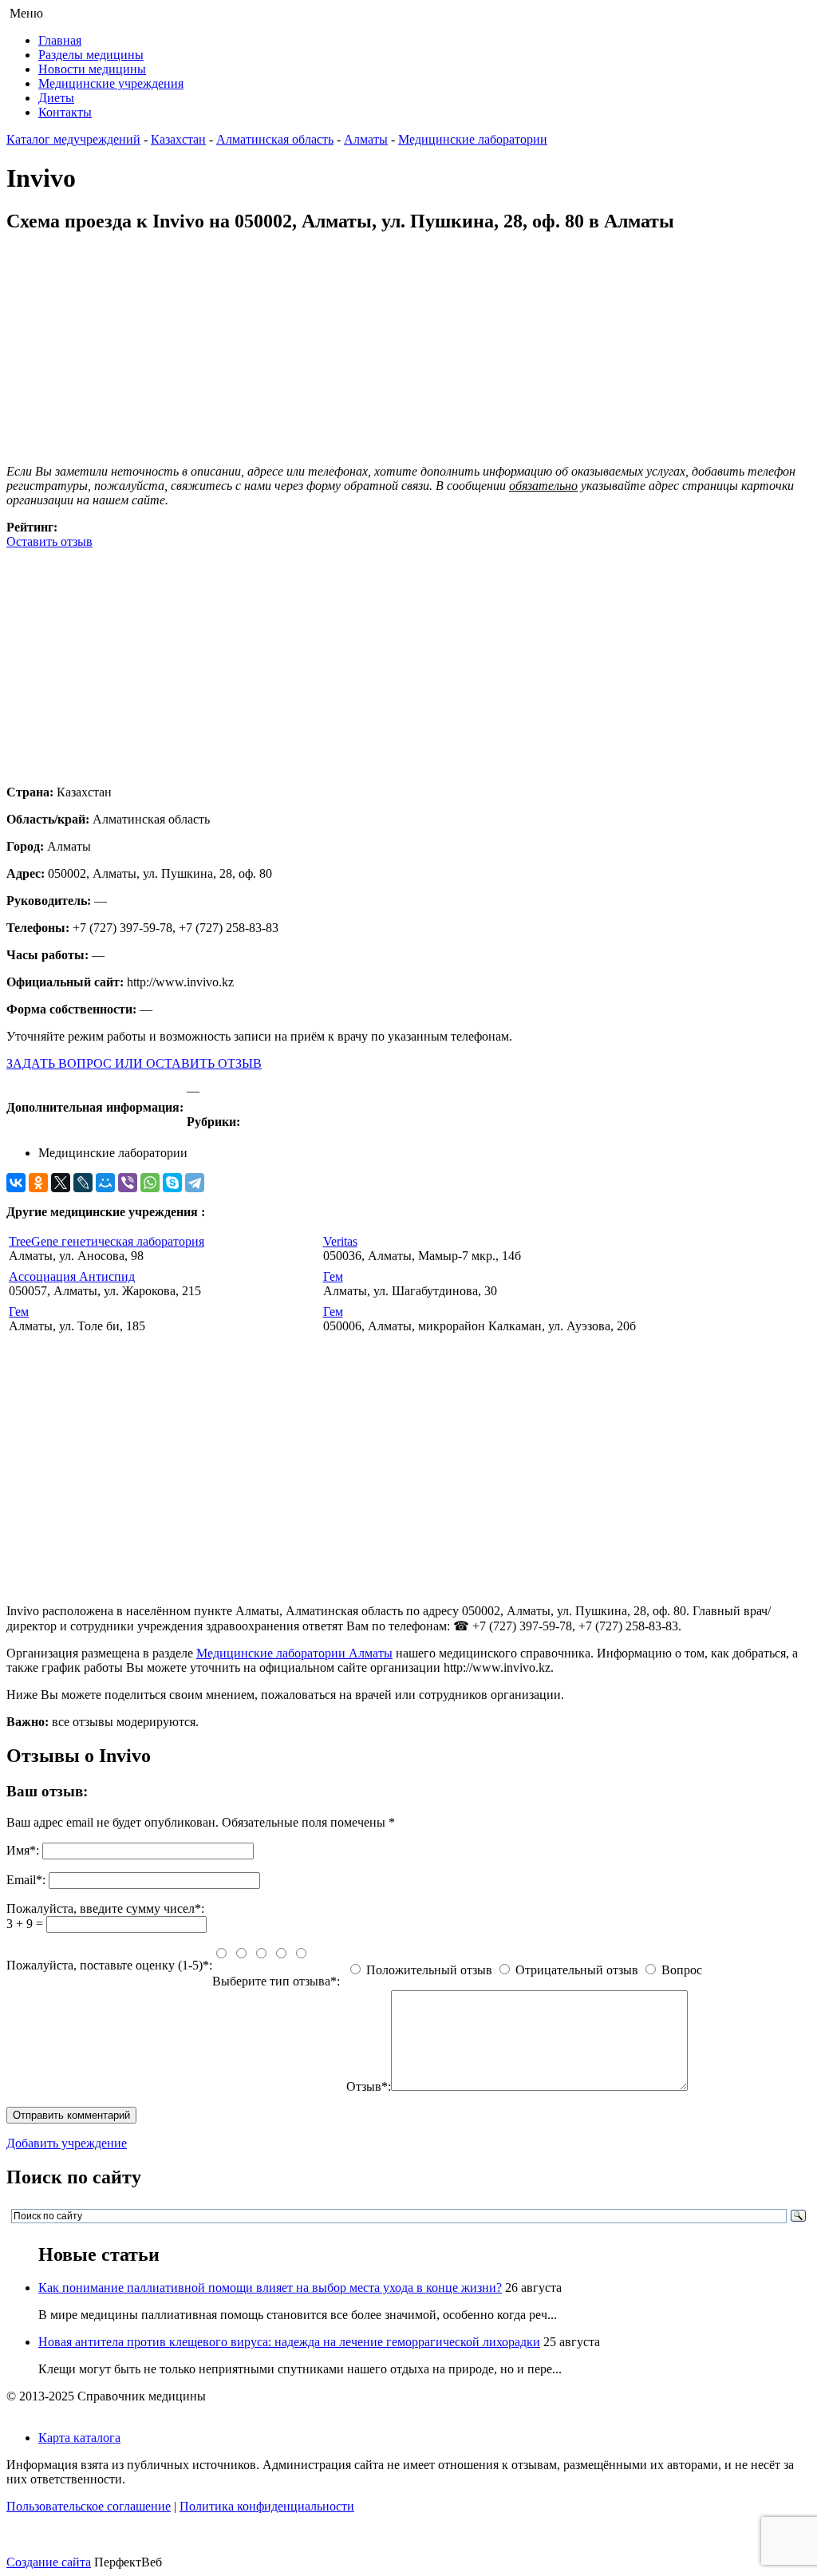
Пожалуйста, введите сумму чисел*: (105, 1908)
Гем (333, 1276)
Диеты (56, 98)
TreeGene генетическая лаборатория (107, 1241)
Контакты (65, 112)
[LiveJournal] (83, 1183)
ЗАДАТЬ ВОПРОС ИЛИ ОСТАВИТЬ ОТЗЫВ (134, 1063)
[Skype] (172, 1183)
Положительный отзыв (429, 1970)
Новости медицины (92, 69)
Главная (60, 40)
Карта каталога (79, 2438)
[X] (61, 1183)
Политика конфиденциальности (267, 2506)
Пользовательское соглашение (89, 2506)
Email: (26, 1880)
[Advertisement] (408, 661)
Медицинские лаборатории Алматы (294, 1653)
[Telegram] (195, 1183)
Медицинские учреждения (111, 83)
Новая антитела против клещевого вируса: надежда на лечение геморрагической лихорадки (289, 2342)
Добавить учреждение (67, 2143)
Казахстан (178, 139)
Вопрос (682, 1970)
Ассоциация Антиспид (72, 1276)
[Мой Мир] (105, 1183)
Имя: (23, 1850)
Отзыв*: (369, 2086)
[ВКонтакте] (16, 1183)
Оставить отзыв (49, 541)
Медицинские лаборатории (473, 139)
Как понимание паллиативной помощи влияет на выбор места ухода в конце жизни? (270, 2288)
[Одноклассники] (38, 1183)
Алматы (366, 139)
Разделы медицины (91, 55)
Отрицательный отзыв (577, 1970)
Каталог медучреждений (73, 139)
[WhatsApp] (150, 1183)
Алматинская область (275, 139)
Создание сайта (49, 2562)
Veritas (340, 1241)
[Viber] (128, 1183)
